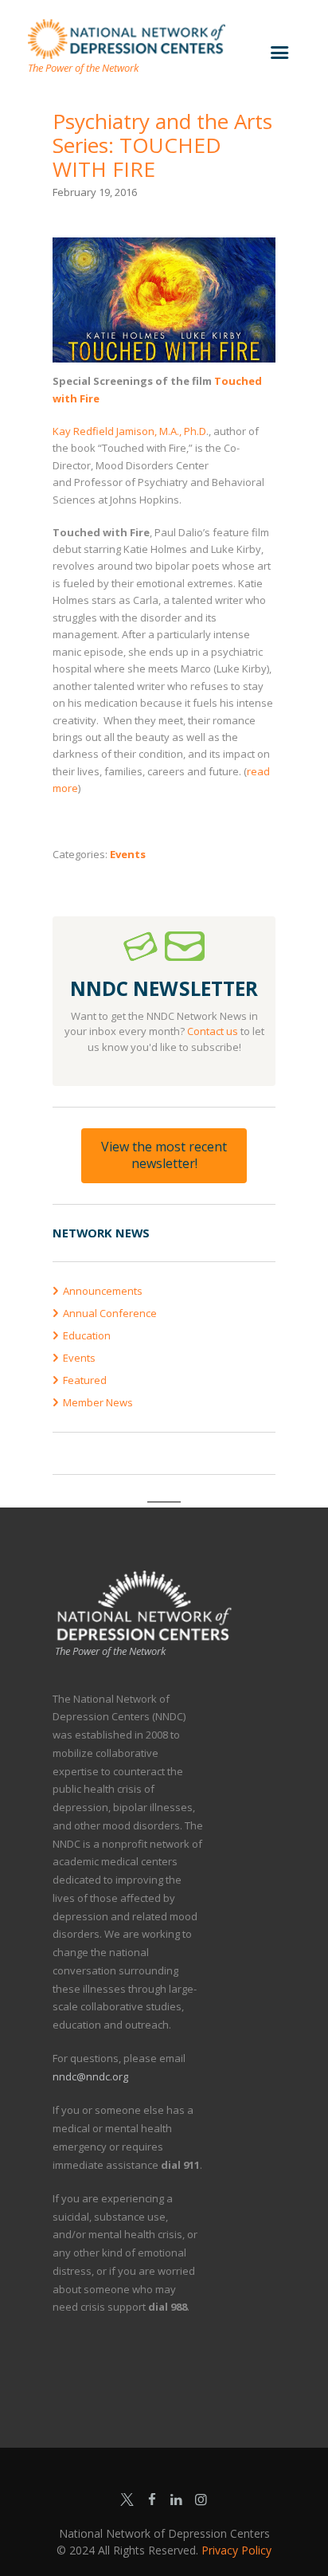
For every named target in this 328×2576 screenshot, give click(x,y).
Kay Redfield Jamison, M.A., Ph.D (129, 431)
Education (87, 1335)
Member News (98, 1402)
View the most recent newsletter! (164, 1155)
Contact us (213, 1031)
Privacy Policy (236, 2550)
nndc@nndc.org (90, 2076)
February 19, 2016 (95, 192)
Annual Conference (110, 1313)
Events (128, 854)
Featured (85, 1380)
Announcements (103, 1291)
